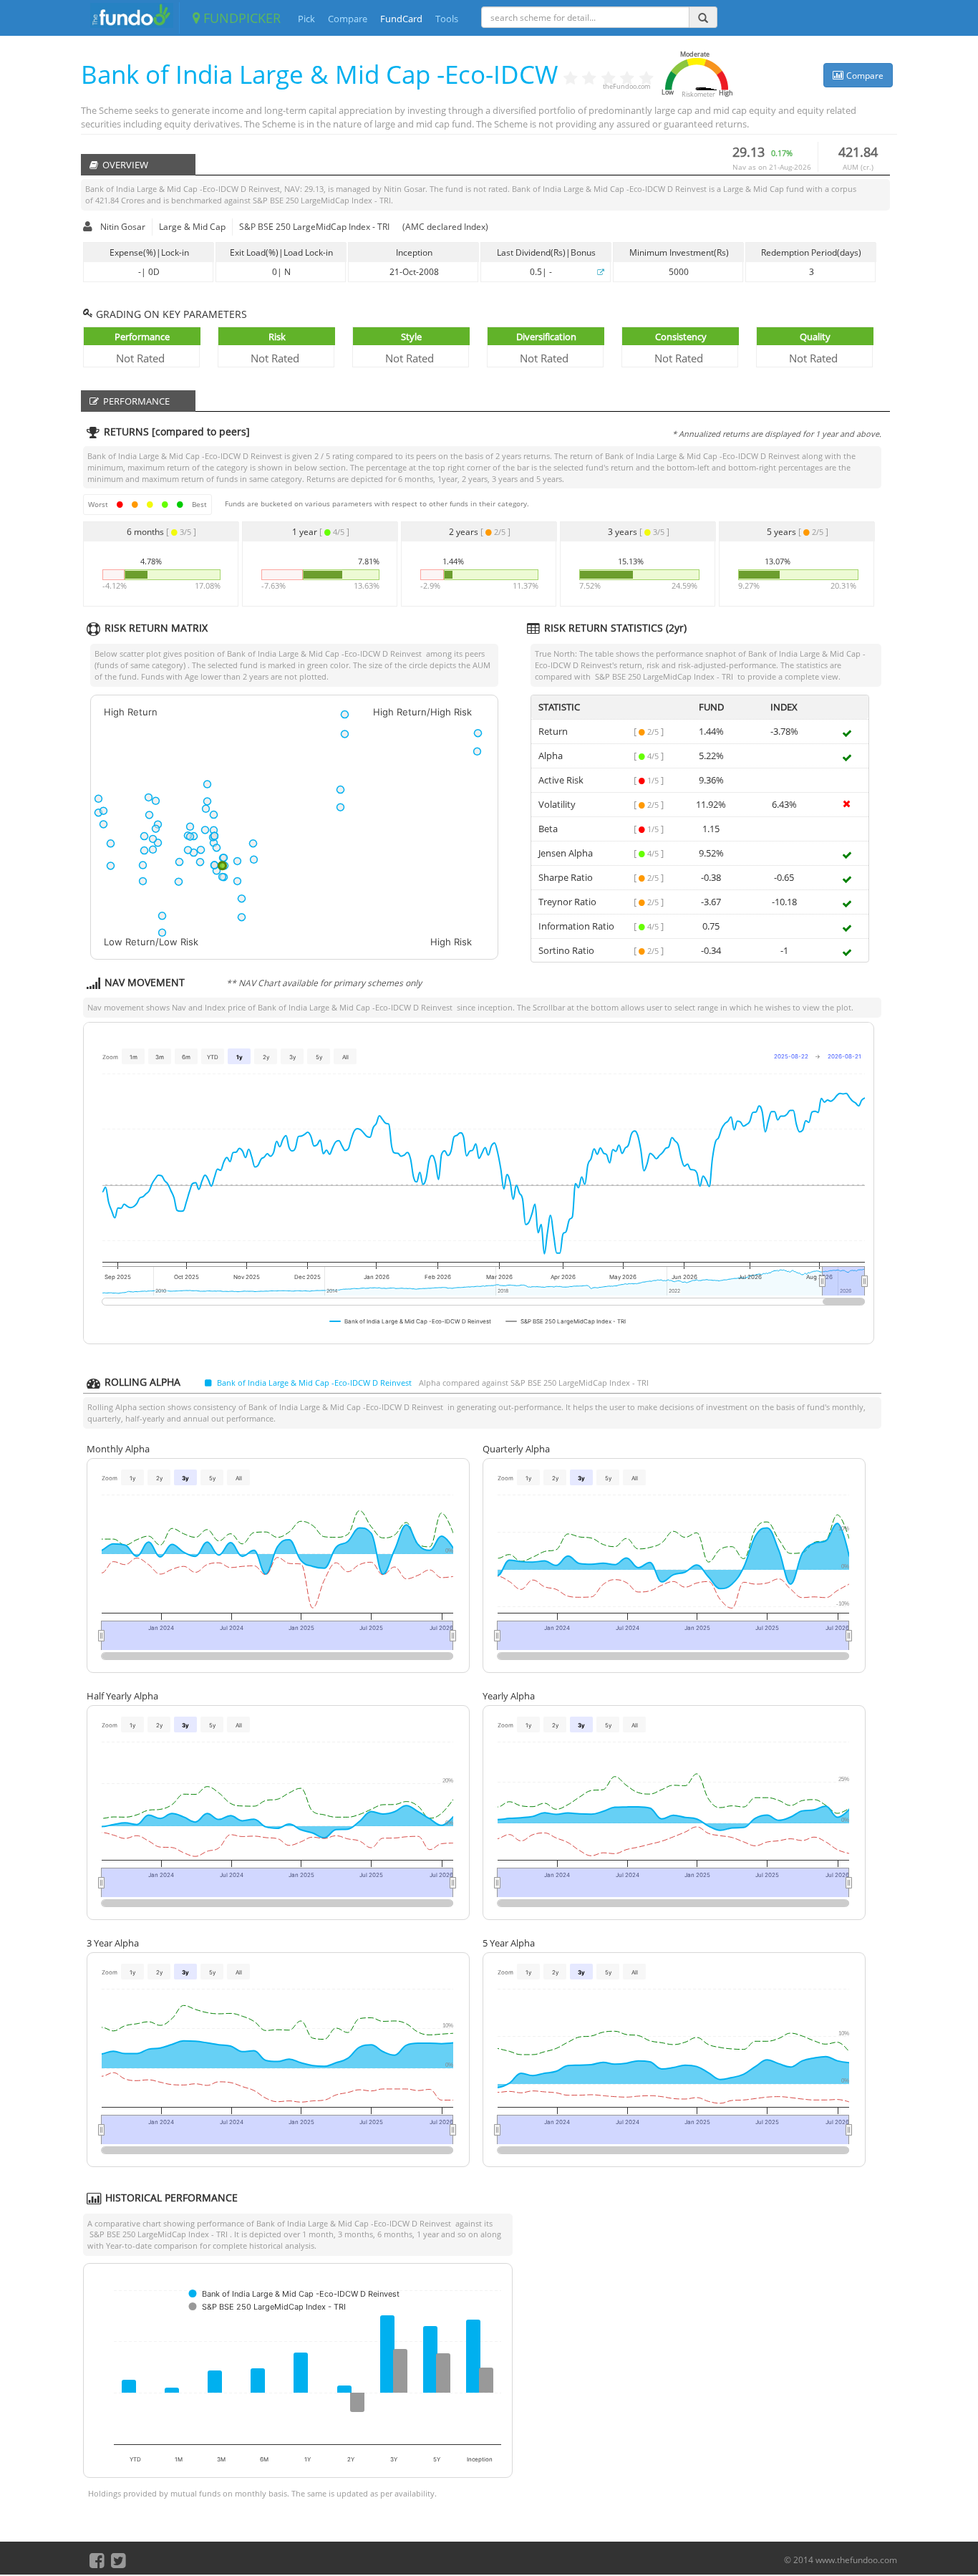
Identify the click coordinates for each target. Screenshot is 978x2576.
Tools (447, 19)
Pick (306, 19)
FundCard (401, 19)
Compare (348, 19)
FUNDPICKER (240, 18)
